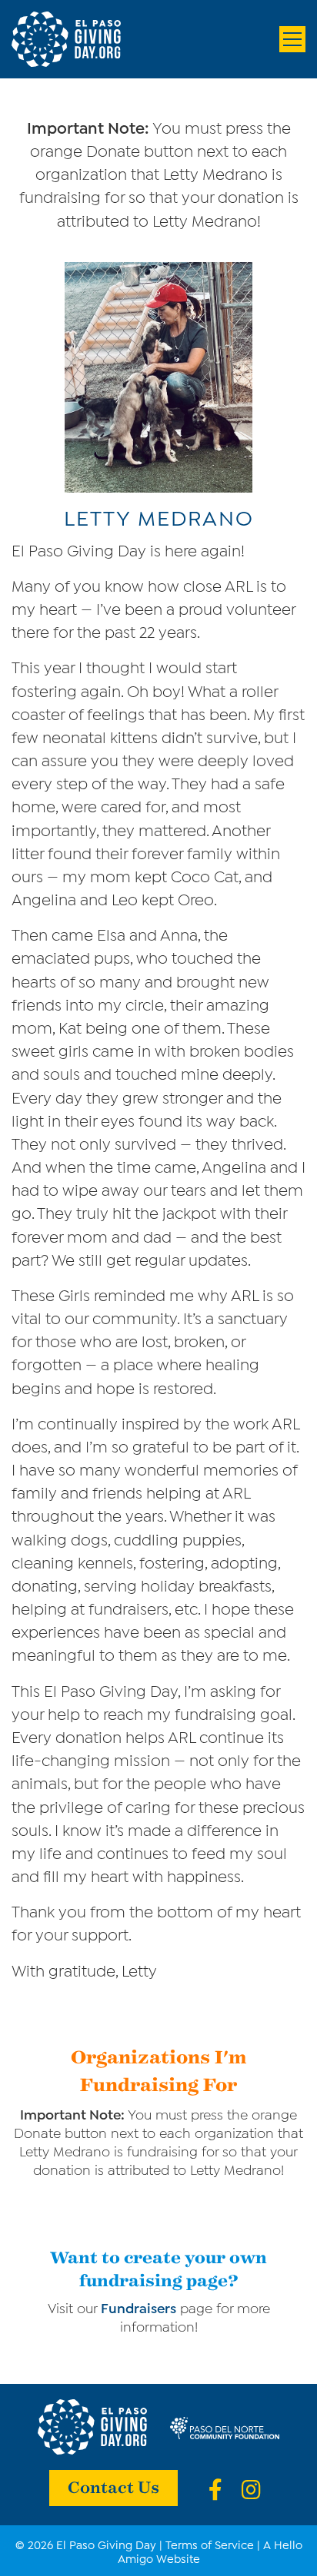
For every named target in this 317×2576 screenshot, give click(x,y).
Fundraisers (138, 2307)
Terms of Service (210, 2544)
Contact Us (113, 2486)
